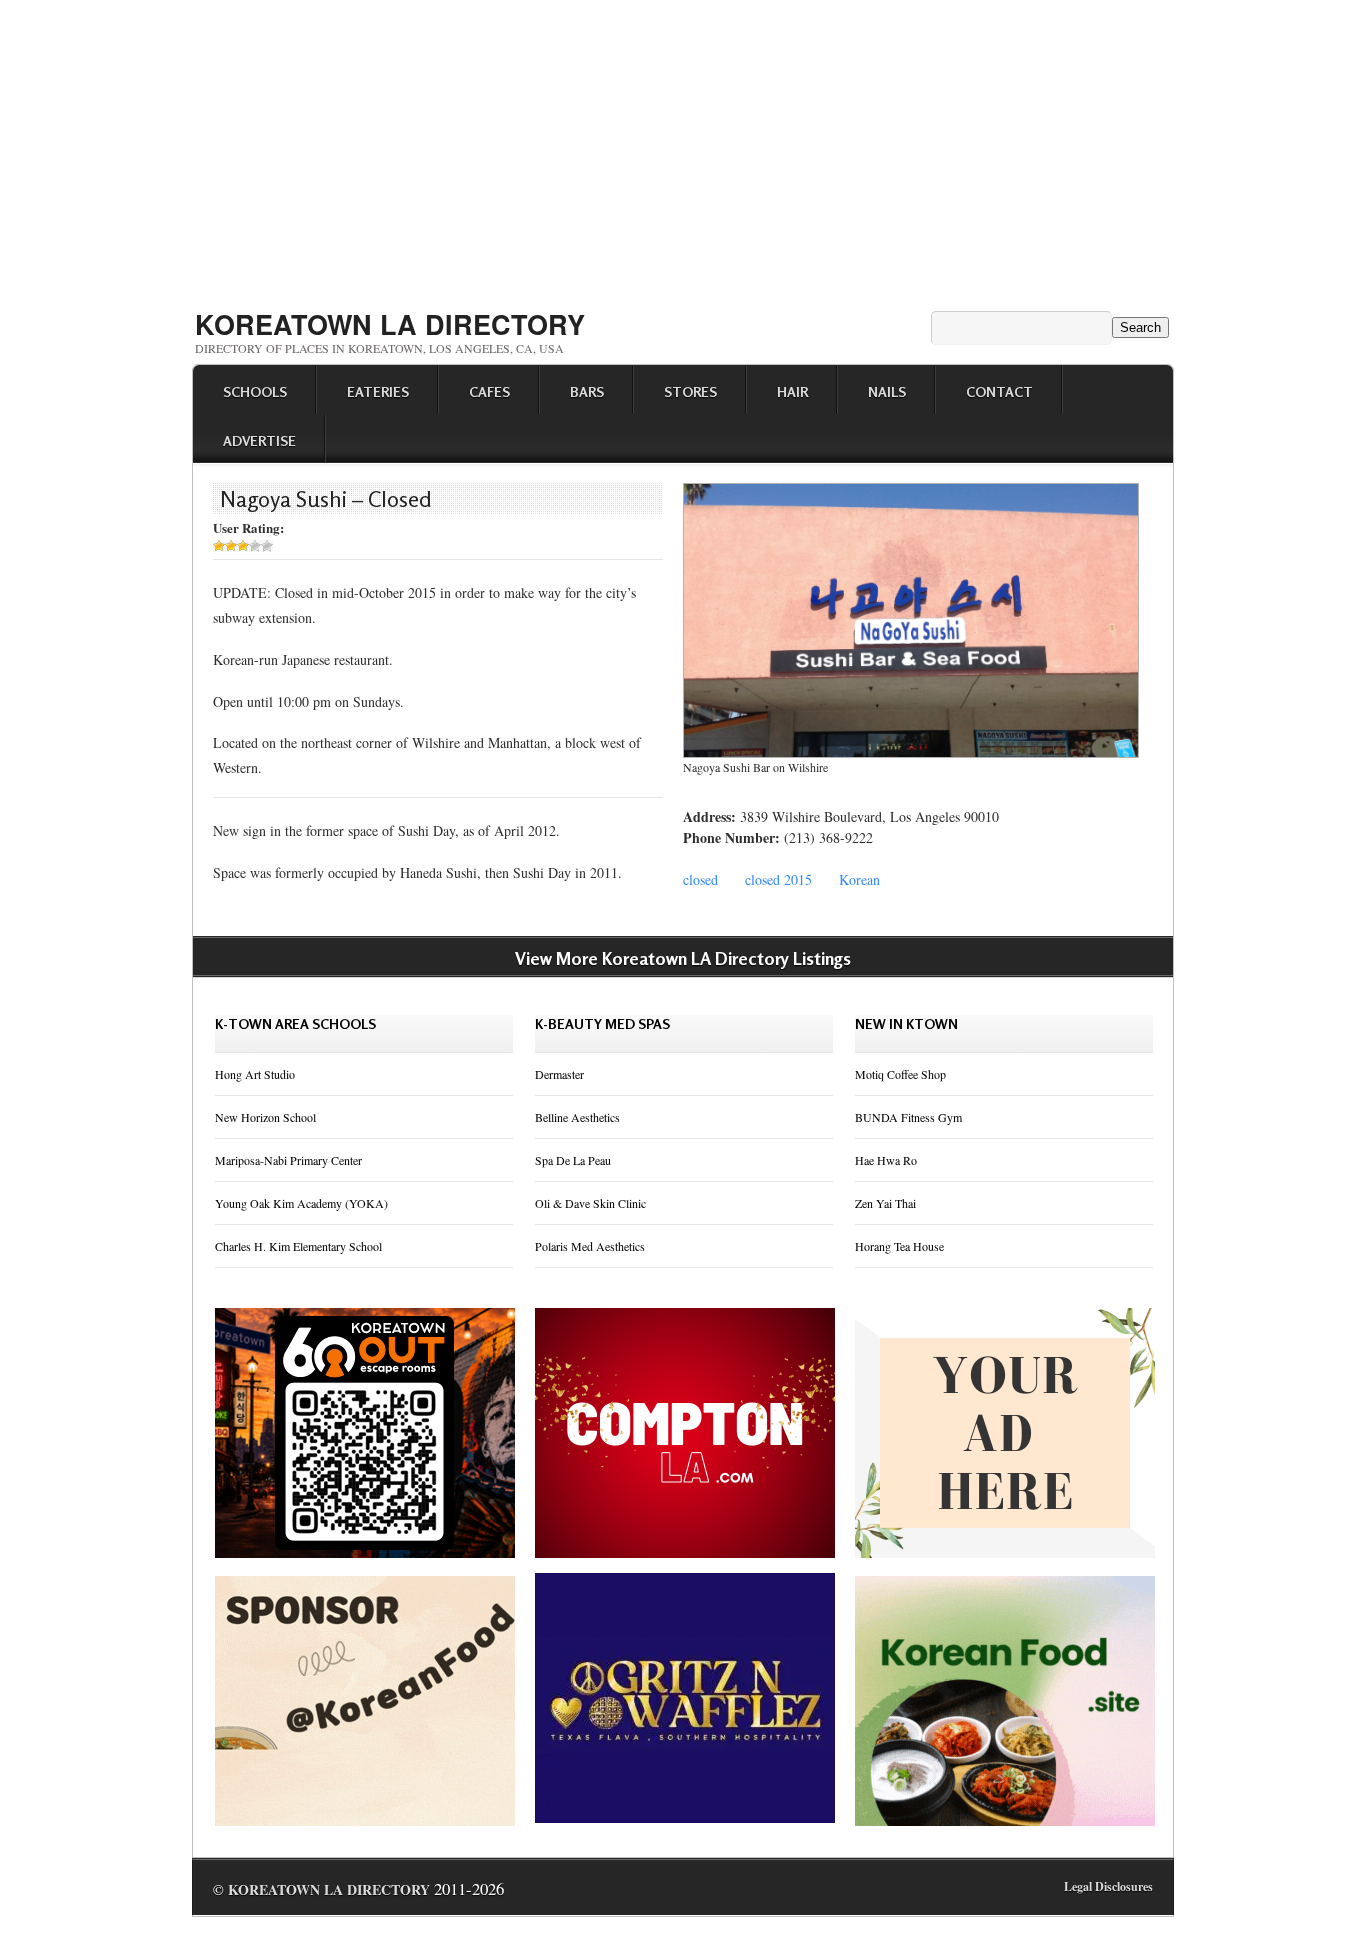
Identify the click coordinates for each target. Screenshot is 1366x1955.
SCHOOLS (255, 391)
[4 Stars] (255, 546)
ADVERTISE (259, 440)
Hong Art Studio (255, 1074)
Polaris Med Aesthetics (590, 1246)
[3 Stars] (243, 546)
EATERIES (378, 391)
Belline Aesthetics (577, 1117)
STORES (690, 391)
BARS (587, 391)
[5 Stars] (267, 546)
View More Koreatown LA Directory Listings (683, 958)
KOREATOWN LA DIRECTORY (390, 324)
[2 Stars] (231, 546)
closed (700, 879)
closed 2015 (778, 879)
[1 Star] (219, 546)
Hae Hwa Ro (886, 1160)
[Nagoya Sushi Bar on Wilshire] (911, 753)
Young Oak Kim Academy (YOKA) (301, 1203)
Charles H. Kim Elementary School (298, 1246)
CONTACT (999, 391)
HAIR (792, 391)
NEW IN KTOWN (906, 1023)
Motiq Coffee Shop (900, 1074)
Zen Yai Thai (885, 1203)
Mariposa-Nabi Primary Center (288, 1160)
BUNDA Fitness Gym (908, 1117)
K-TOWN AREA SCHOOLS (295, 1023)
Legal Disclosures (1108, 1886)
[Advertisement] (683, 148)
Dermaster (559, 1074)
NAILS (887, 391)
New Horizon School (265, 1117)
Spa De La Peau (573, 1160)
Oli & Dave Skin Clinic (590, 1203)
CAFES (489, 391)
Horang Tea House (899, 1246)
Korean (859, 879)
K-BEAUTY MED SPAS (602, 1023)
